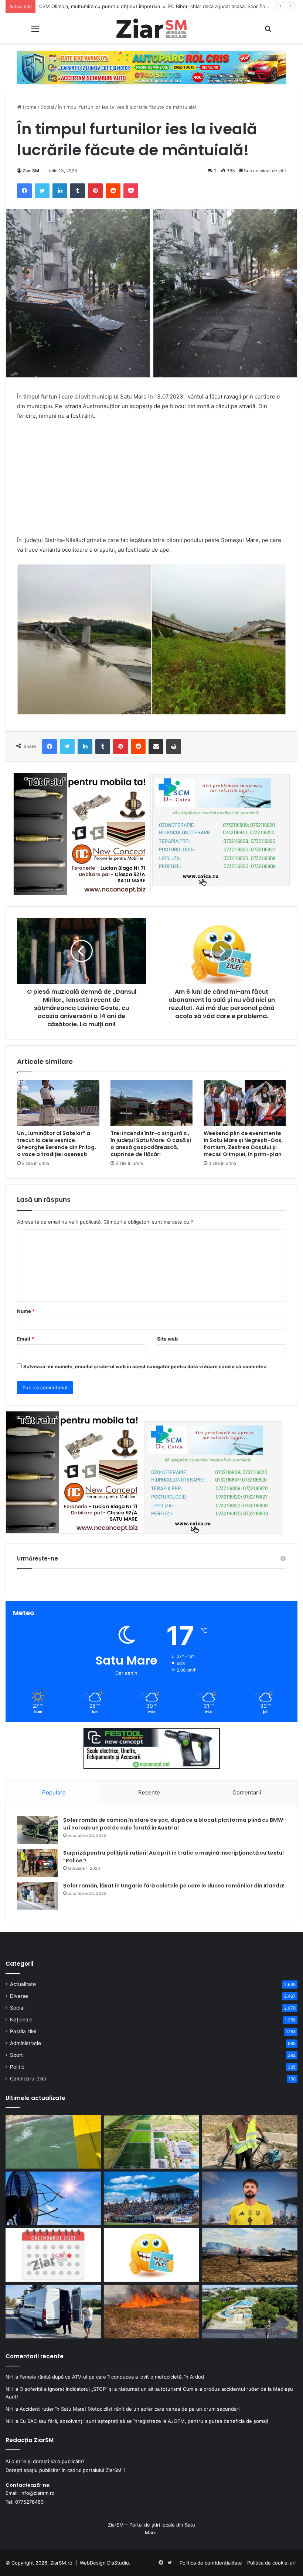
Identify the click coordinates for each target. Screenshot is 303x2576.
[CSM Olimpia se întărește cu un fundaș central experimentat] (250, 2199)
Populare (54, 1792)
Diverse (19, 1996)
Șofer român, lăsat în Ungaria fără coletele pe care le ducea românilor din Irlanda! (174, 1886)
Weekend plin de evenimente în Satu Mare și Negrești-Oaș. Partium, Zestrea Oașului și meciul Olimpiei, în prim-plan (243, 1144)
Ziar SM (31, 171)
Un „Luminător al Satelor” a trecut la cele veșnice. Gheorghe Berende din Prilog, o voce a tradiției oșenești (57, 1144)
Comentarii (247, 1792)
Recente (149, 1792)
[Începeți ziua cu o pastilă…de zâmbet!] (151, 2255)
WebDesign (93, 2563)
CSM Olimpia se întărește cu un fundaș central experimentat (109, 6)
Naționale (21, 2020)
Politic (17, 2067)
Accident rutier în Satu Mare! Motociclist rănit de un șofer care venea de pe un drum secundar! (130, 2409)
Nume (26, 1311)
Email (25, 1339)
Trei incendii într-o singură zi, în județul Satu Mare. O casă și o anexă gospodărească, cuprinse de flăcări (151, 1144)
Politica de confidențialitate (211, 2563)
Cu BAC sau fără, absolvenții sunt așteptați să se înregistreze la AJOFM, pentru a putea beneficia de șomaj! (144, 2421)
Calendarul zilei (28, 2079)
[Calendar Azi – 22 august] (53, 2255)
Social (47, 107)
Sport (16, 2055)
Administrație (25, 2043)
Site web (167, 1339)
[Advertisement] (151, 482)
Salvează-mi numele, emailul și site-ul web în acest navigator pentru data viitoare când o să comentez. (145, 1366)
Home (29, 107)
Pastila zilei (23, 2031)
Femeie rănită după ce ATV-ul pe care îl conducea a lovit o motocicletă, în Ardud (112, 2377)
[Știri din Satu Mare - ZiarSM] (151, 28)
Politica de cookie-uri (271, 2563)
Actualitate (23, 1984)
